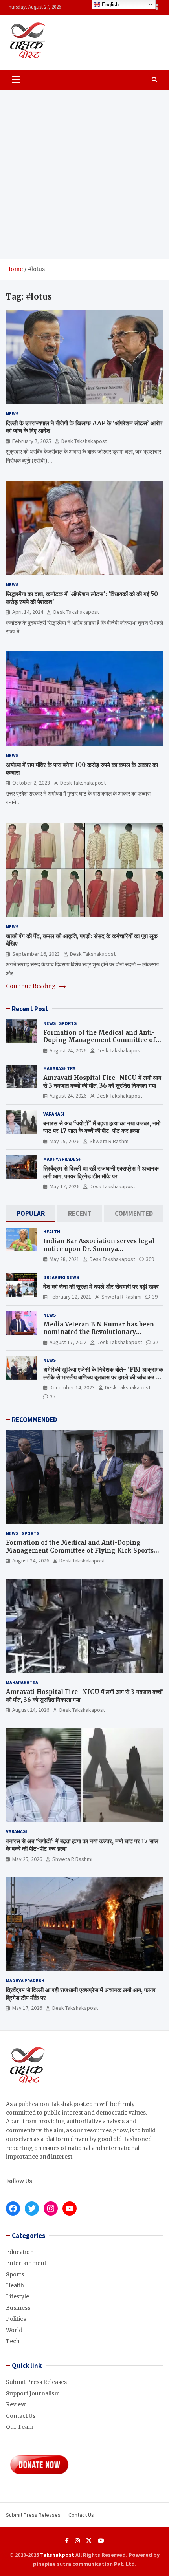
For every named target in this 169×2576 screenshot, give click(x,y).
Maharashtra (59, 1068)
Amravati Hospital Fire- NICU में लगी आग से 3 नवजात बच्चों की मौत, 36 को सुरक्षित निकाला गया (102, 1082)
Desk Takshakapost (84, 441)
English (109, 5)
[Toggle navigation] (16, 80)
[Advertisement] (84, 174)
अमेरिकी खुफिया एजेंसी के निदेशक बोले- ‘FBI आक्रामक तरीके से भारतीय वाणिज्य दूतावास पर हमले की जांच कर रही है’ (103, 1377)
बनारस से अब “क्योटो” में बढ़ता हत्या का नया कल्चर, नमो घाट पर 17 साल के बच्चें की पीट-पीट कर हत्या (102, 1127)
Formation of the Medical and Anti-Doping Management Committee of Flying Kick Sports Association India (101, 1040)
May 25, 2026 (64, 1141)
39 (155, 1297)
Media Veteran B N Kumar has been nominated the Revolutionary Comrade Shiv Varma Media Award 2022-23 (99, 1336)
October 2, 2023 (31, 783)
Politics (16, 2319)
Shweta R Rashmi (110, 1141)
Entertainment (26, 2263)
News (12, 414)
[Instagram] (77, 2541)
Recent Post (30, 1009)
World (14, 2330)
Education (20, 2252)
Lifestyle (17, 2296)
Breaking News (61, 1277)
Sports (68, 1023)
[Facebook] (67, 2541)
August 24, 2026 (68, 1050)
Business (18, 2308)
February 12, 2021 (70, 1297)
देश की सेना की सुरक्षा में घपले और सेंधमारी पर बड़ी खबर (101, 1287)
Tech (13, 2341)
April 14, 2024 (28, 612)
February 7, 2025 (32, 441)
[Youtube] (101, 2541)
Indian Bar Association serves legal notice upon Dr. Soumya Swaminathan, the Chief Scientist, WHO (99, 1253)
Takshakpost (57, 2555)
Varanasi (54, 1114)
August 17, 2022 (68, 1342)
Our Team (20, 2427)
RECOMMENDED (34, 1420)
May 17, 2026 (64, 1186)
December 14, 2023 (72, 1387)
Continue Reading (31, 986)
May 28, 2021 (64, 1259)
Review (16, 2404)
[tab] (30, 1214)
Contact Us (21, 2416)
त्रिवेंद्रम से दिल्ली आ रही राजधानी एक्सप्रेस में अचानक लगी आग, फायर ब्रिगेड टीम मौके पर (101, 1172)
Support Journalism (33, 2393)
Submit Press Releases (36, 2382)
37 (156, 1342)
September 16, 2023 (36, 954)
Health (52, 1232)
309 (150, 1259)
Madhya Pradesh (62, 1159)
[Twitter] (89, 2541)
